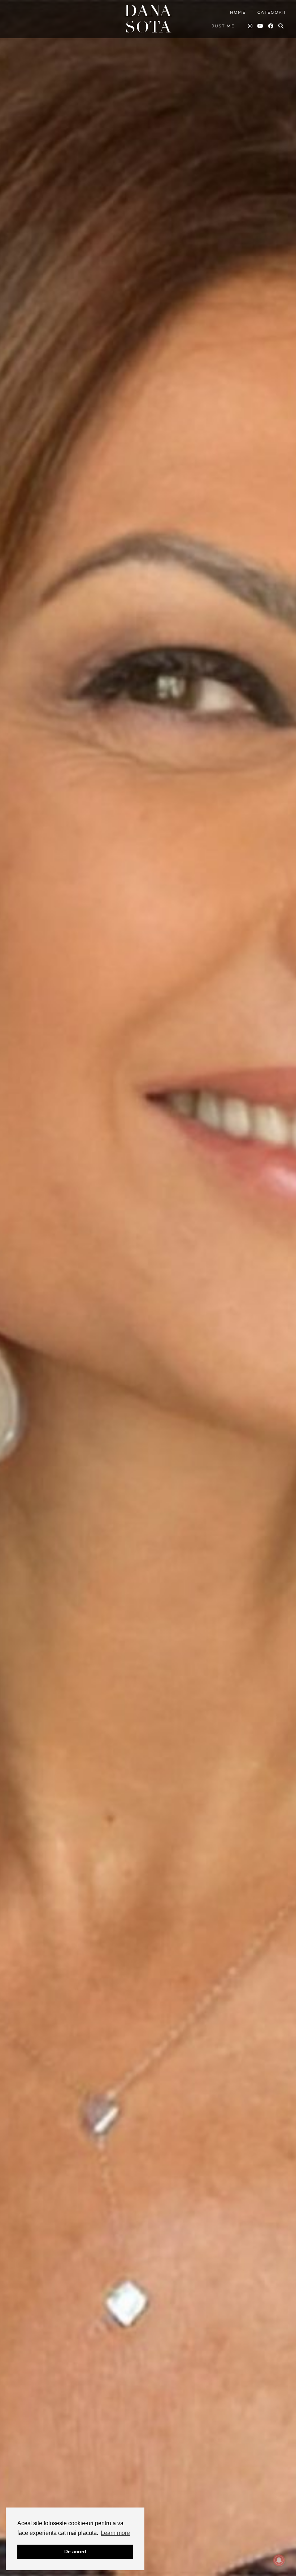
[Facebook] (271, 26)
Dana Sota (148, 19)
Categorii (272, 12)
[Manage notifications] (279, 2560)
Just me (223, 26)
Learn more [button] (115, 2533)
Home (238, 12)
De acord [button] (75, 2551)
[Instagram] (251, 26)
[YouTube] (261, 26)
